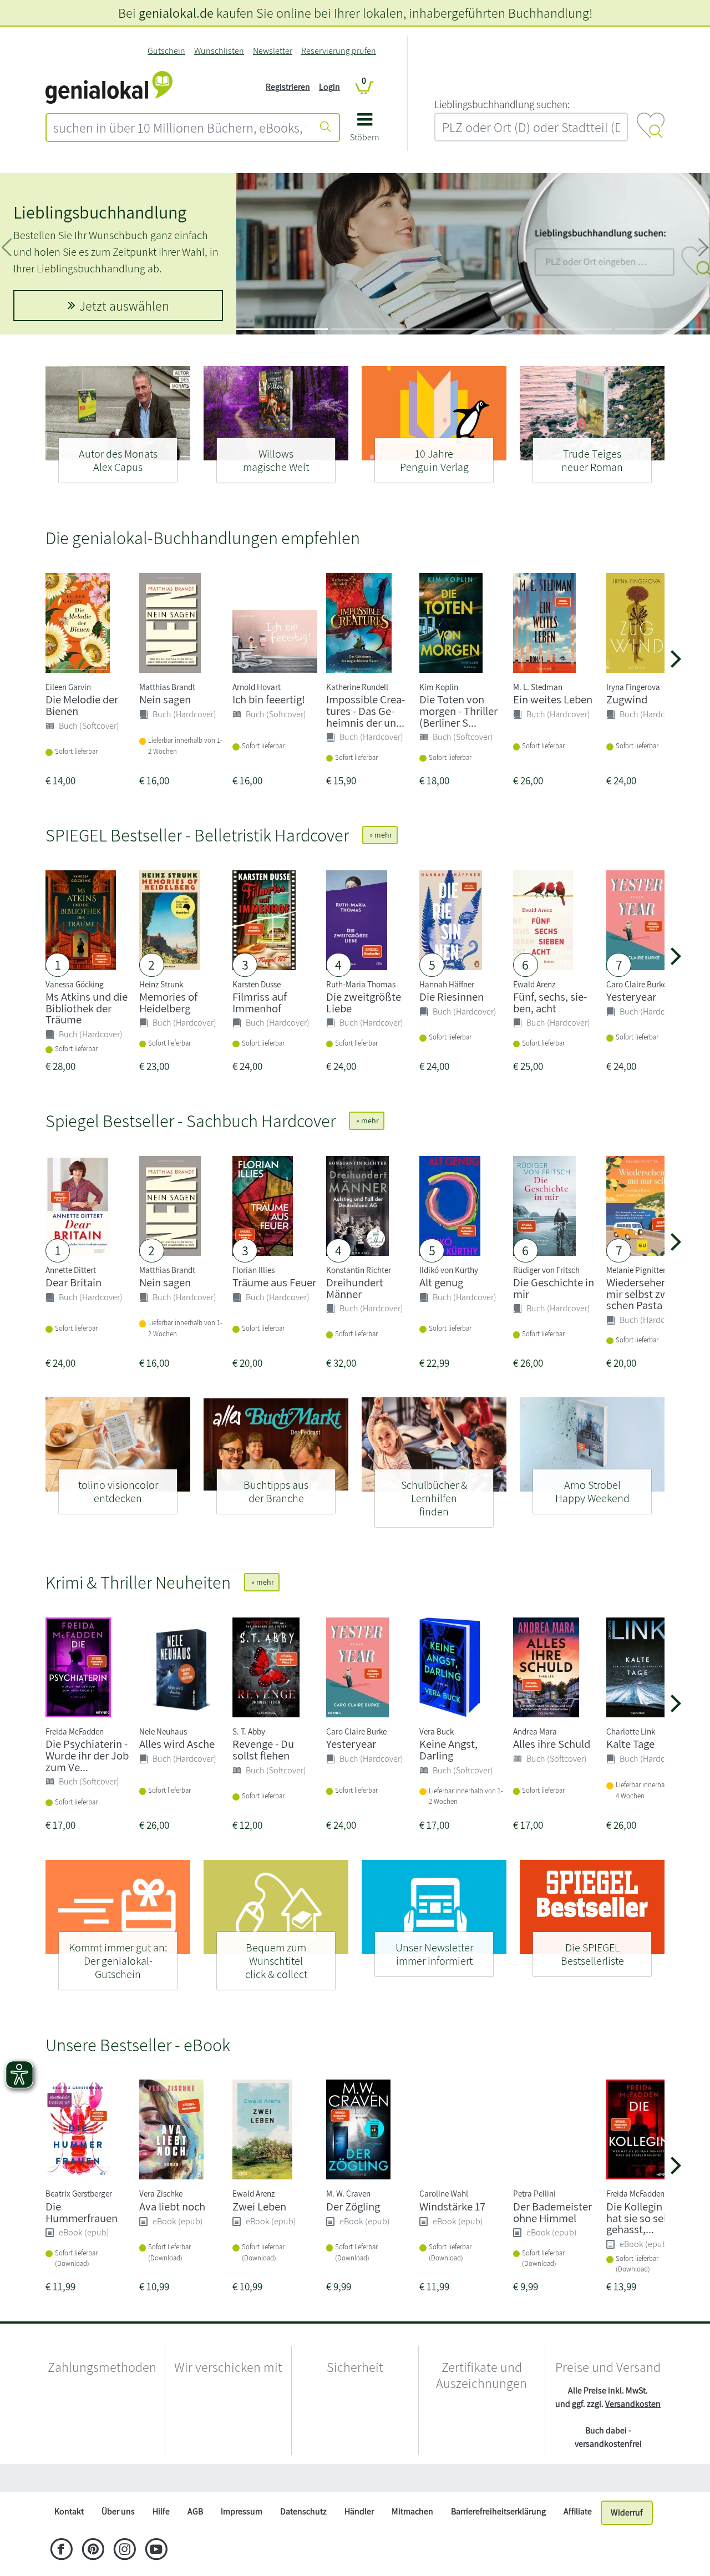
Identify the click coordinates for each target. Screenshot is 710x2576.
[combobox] (180, 128)
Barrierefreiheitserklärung (498, 2538)
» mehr (380, 835)
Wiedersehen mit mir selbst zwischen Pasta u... (646, 1294)
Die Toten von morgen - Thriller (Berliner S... (458, 711)
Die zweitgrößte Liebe (364, 1002)
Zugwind (627, 699)
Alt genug (441, 1282)
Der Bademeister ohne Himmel (552, 2212)
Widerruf (627, 2539)
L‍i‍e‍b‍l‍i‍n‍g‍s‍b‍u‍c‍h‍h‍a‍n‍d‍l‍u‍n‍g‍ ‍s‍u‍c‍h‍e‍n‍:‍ (502, 104)
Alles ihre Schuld (552, 1744)
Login (329, 87)
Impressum (242, 2538)
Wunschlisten (219, 51)
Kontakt (69, 2538)
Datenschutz (303, 2538)
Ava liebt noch (172, 2206)
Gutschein (166, 51)
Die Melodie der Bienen (82, 705)
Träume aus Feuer (274, 1282)
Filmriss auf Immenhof (260, 1002)
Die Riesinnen (452, 997)
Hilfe (161, 2538)
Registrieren (288, 87)
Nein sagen (165, 699)
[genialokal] (109, 86)
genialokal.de (176, 13)
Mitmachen (412, 2538)
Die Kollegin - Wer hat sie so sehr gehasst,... (647, 2218)
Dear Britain (73, 1282)
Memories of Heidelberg (168, 1002)
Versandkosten (633, 2404)
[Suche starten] (326, 128)
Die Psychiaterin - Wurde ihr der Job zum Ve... (87, 1755)
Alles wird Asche (177, 1744)
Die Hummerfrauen (82, 2212)
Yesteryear (631, 997)
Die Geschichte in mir (554, 1288)
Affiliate (578, 2538)
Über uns (118, 2538)
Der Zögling (353, 2206)
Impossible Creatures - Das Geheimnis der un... (366, 711)
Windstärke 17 (452, 2206)
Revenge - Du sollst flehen (263, 1750)
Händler (359, 2538)
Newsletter (273, 51)
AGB (195, 2538)
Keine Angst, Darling (448, 1750)
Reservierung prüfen (339, 51)
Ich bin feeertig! (269, 699)
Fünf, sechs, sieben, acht (550, 1002)
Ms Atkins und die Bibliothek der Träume (87, 1008)
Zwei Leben (259, 2206)
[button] (365, 131)
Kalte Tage (630, 1744)
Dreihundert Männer (355, 1288)
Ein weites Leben (553, 699)
